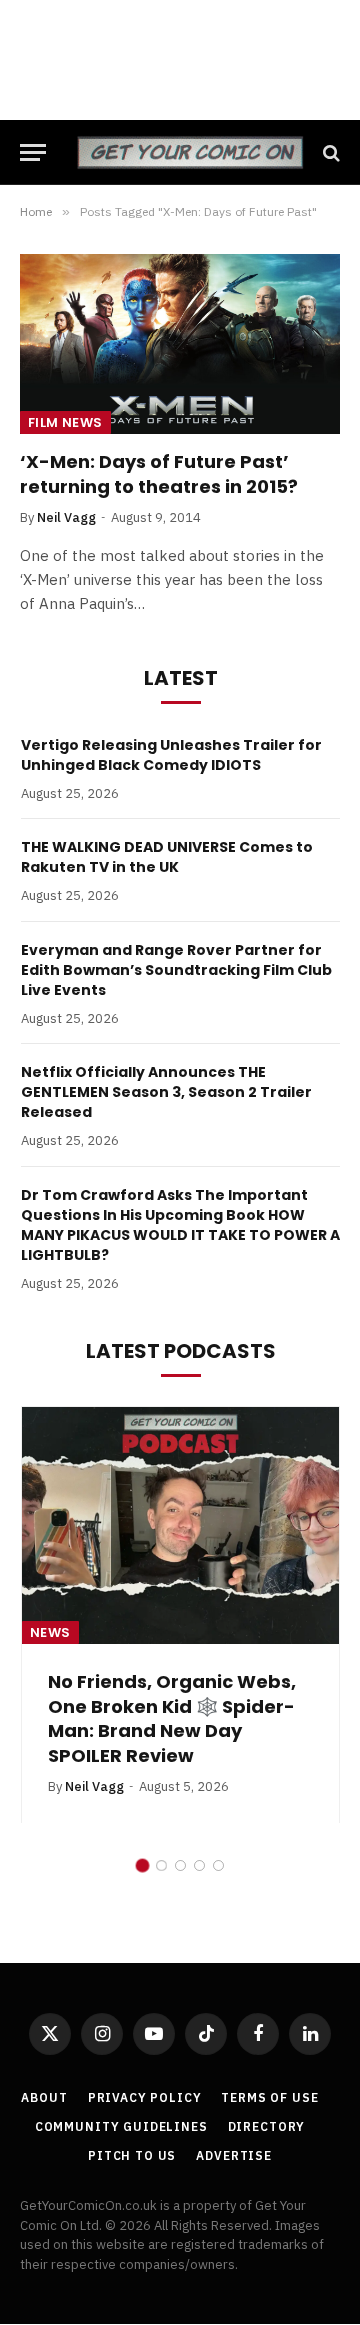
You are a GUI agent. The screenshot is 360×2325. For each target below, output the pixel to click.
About (44, 2024)
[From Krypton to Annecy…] (180, 1526)
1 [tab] (142, 1792)
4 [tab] (199, 1792)
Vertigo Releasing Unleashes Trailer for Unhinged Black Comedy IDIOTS (171, 755)
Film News (65, 422)
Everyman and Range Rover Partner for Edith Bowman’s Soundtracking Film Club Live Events (176, 970)
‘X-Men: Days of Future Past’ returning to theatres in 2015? (159, 473)
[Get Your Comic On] (190, 152)
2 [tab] (161, 1792)
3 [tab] (180, 1792)
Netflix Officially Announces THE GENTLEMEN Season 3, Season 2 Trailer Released (166, 1092)
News (50, 1632)
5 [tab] (218, 1792)
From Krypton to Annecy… (169, 1681)
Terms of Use (269, 2024)
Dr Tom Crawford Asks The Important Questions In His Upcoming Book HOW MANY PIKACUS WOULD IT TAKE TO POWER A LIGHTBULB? (180, 1225)
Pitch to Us (132, 2082)
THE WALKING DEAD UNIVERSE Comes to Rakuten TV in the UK (167, 857)
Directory (267, 2053)
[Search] (329, 152)
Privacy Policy (145, 2024)
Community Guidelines (121, 2053)
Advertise (234, 2082)
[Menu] (33, 152)
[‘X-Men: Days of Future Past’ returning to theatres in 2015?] (180, 344)
